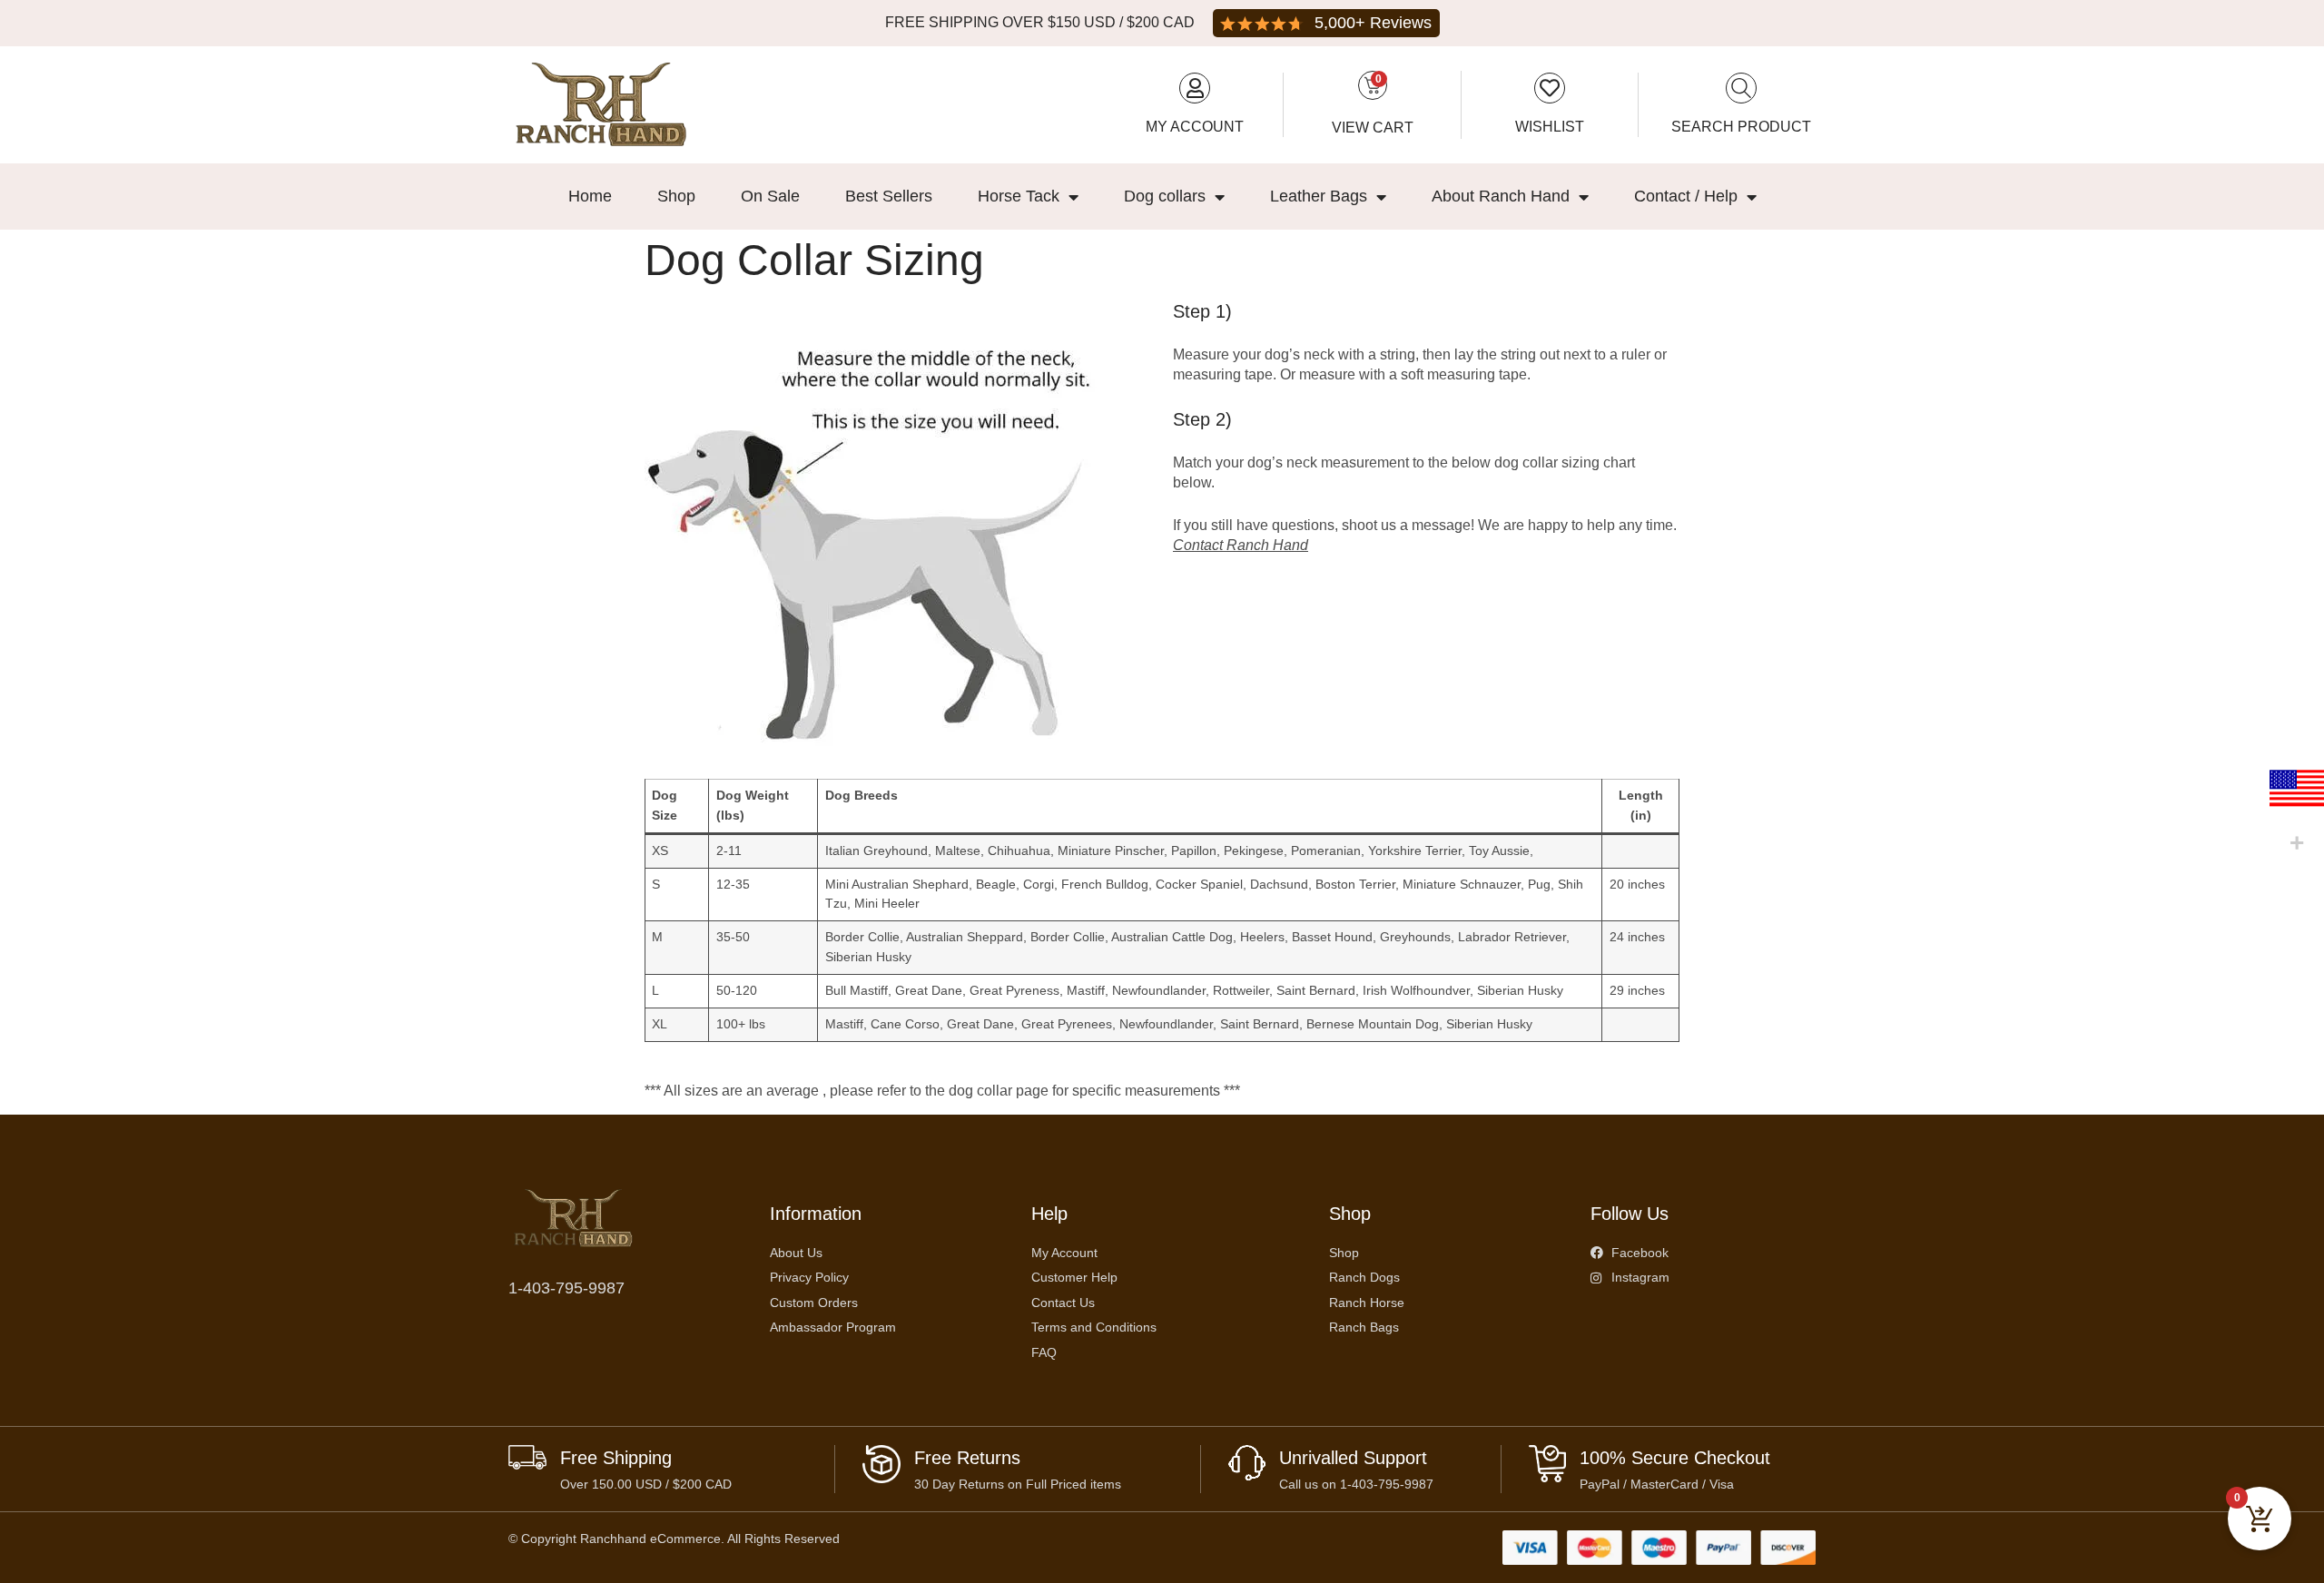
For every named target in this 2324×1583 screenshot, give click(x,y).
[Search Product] (1741, 88)
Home (590, 196)
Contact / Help (1686, 196)
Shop (676, 196)
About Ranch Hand (1501, 196)
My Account (1195, 127)
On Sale (770, 196)
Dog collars (1165, 196)
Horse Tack (1019, 196)
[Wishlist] (1550, 88)
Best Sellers (889, 196)
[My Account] (1195, 88)
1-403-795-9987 (566, 1288)
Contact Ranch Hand (1241, 545)
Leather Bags (1319, 196)
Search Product (1741, 127)
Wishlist (1550, 127)
